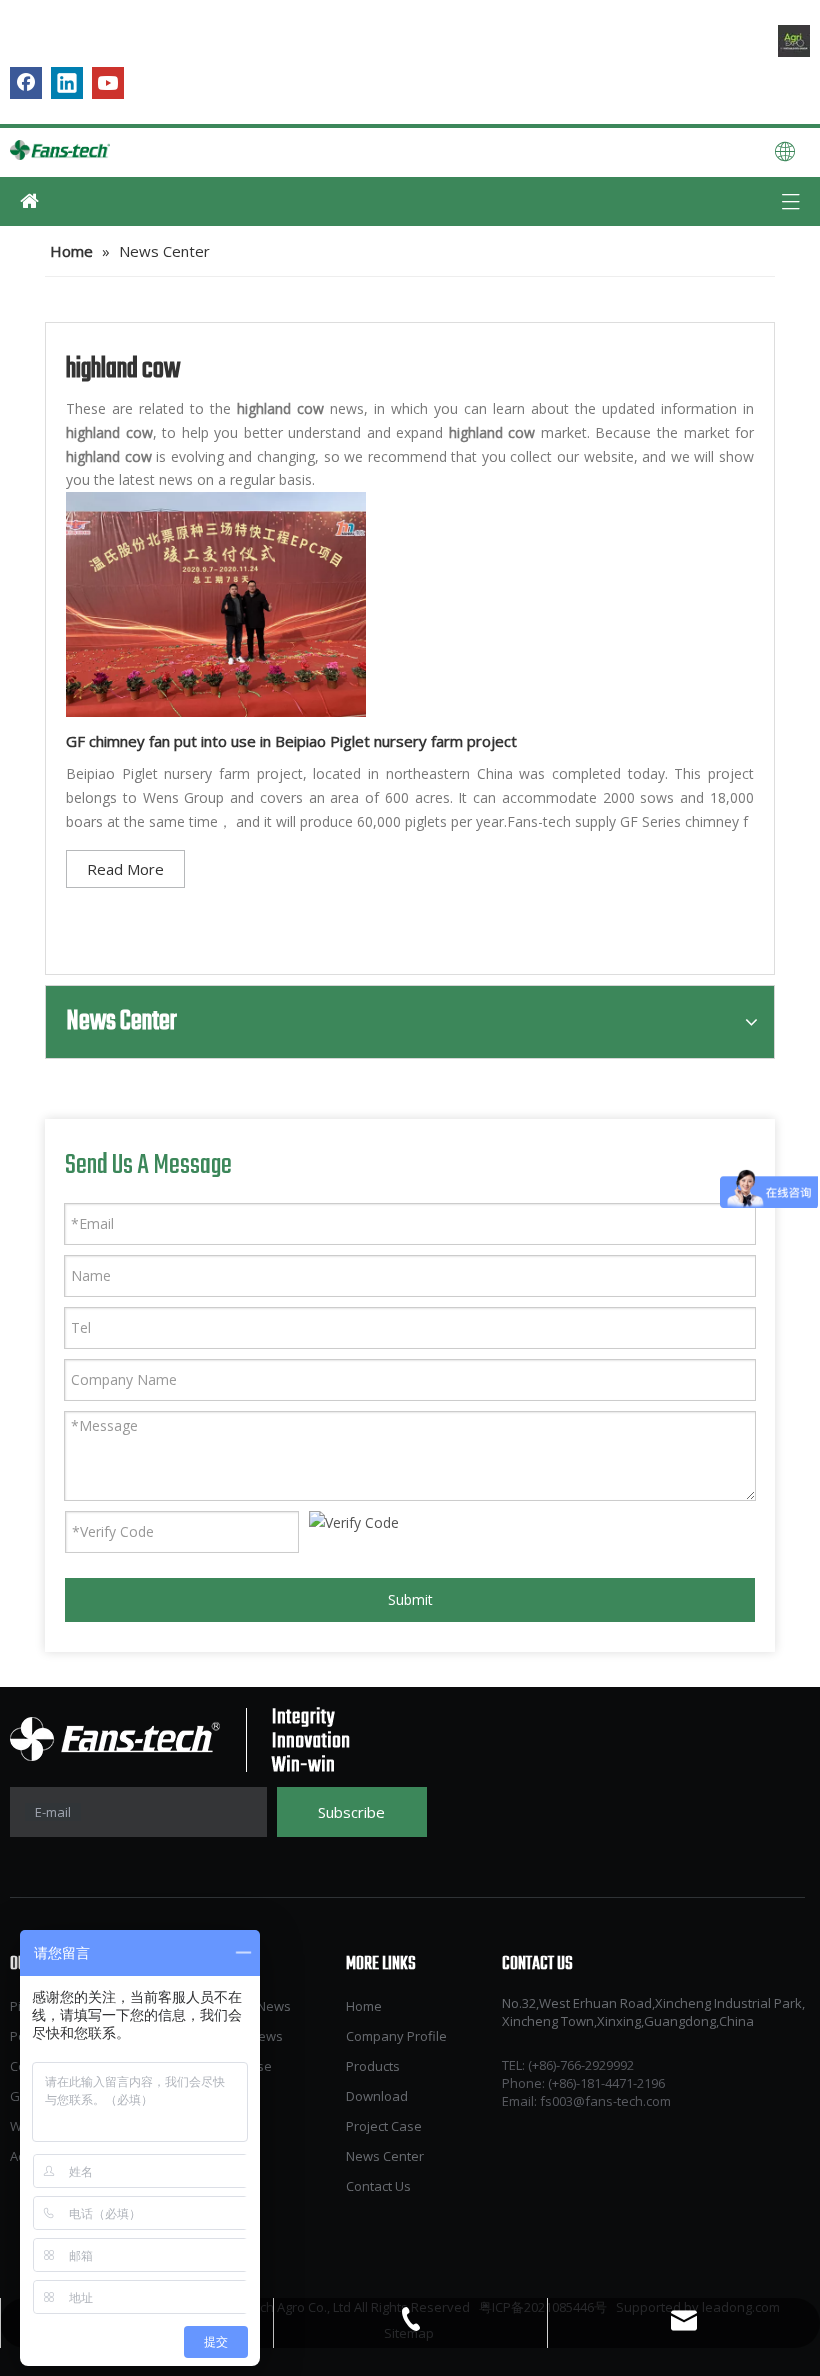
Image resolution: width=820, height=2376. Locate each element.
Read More (125, 869)
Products (373, 2066)
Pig (19, 2006)
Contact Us (378, 2186)
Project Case (384, 2126)
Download (377, 2096)
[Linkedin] (67, 83)
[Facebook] (26, 83)
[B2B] (794, 41)
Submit (410, 1599)
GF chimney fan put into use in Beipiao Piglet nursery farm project (291, 741)
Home (364, 2006)
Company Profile (396, 2036)
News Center (385, 2156)
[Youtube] (108, 83)
